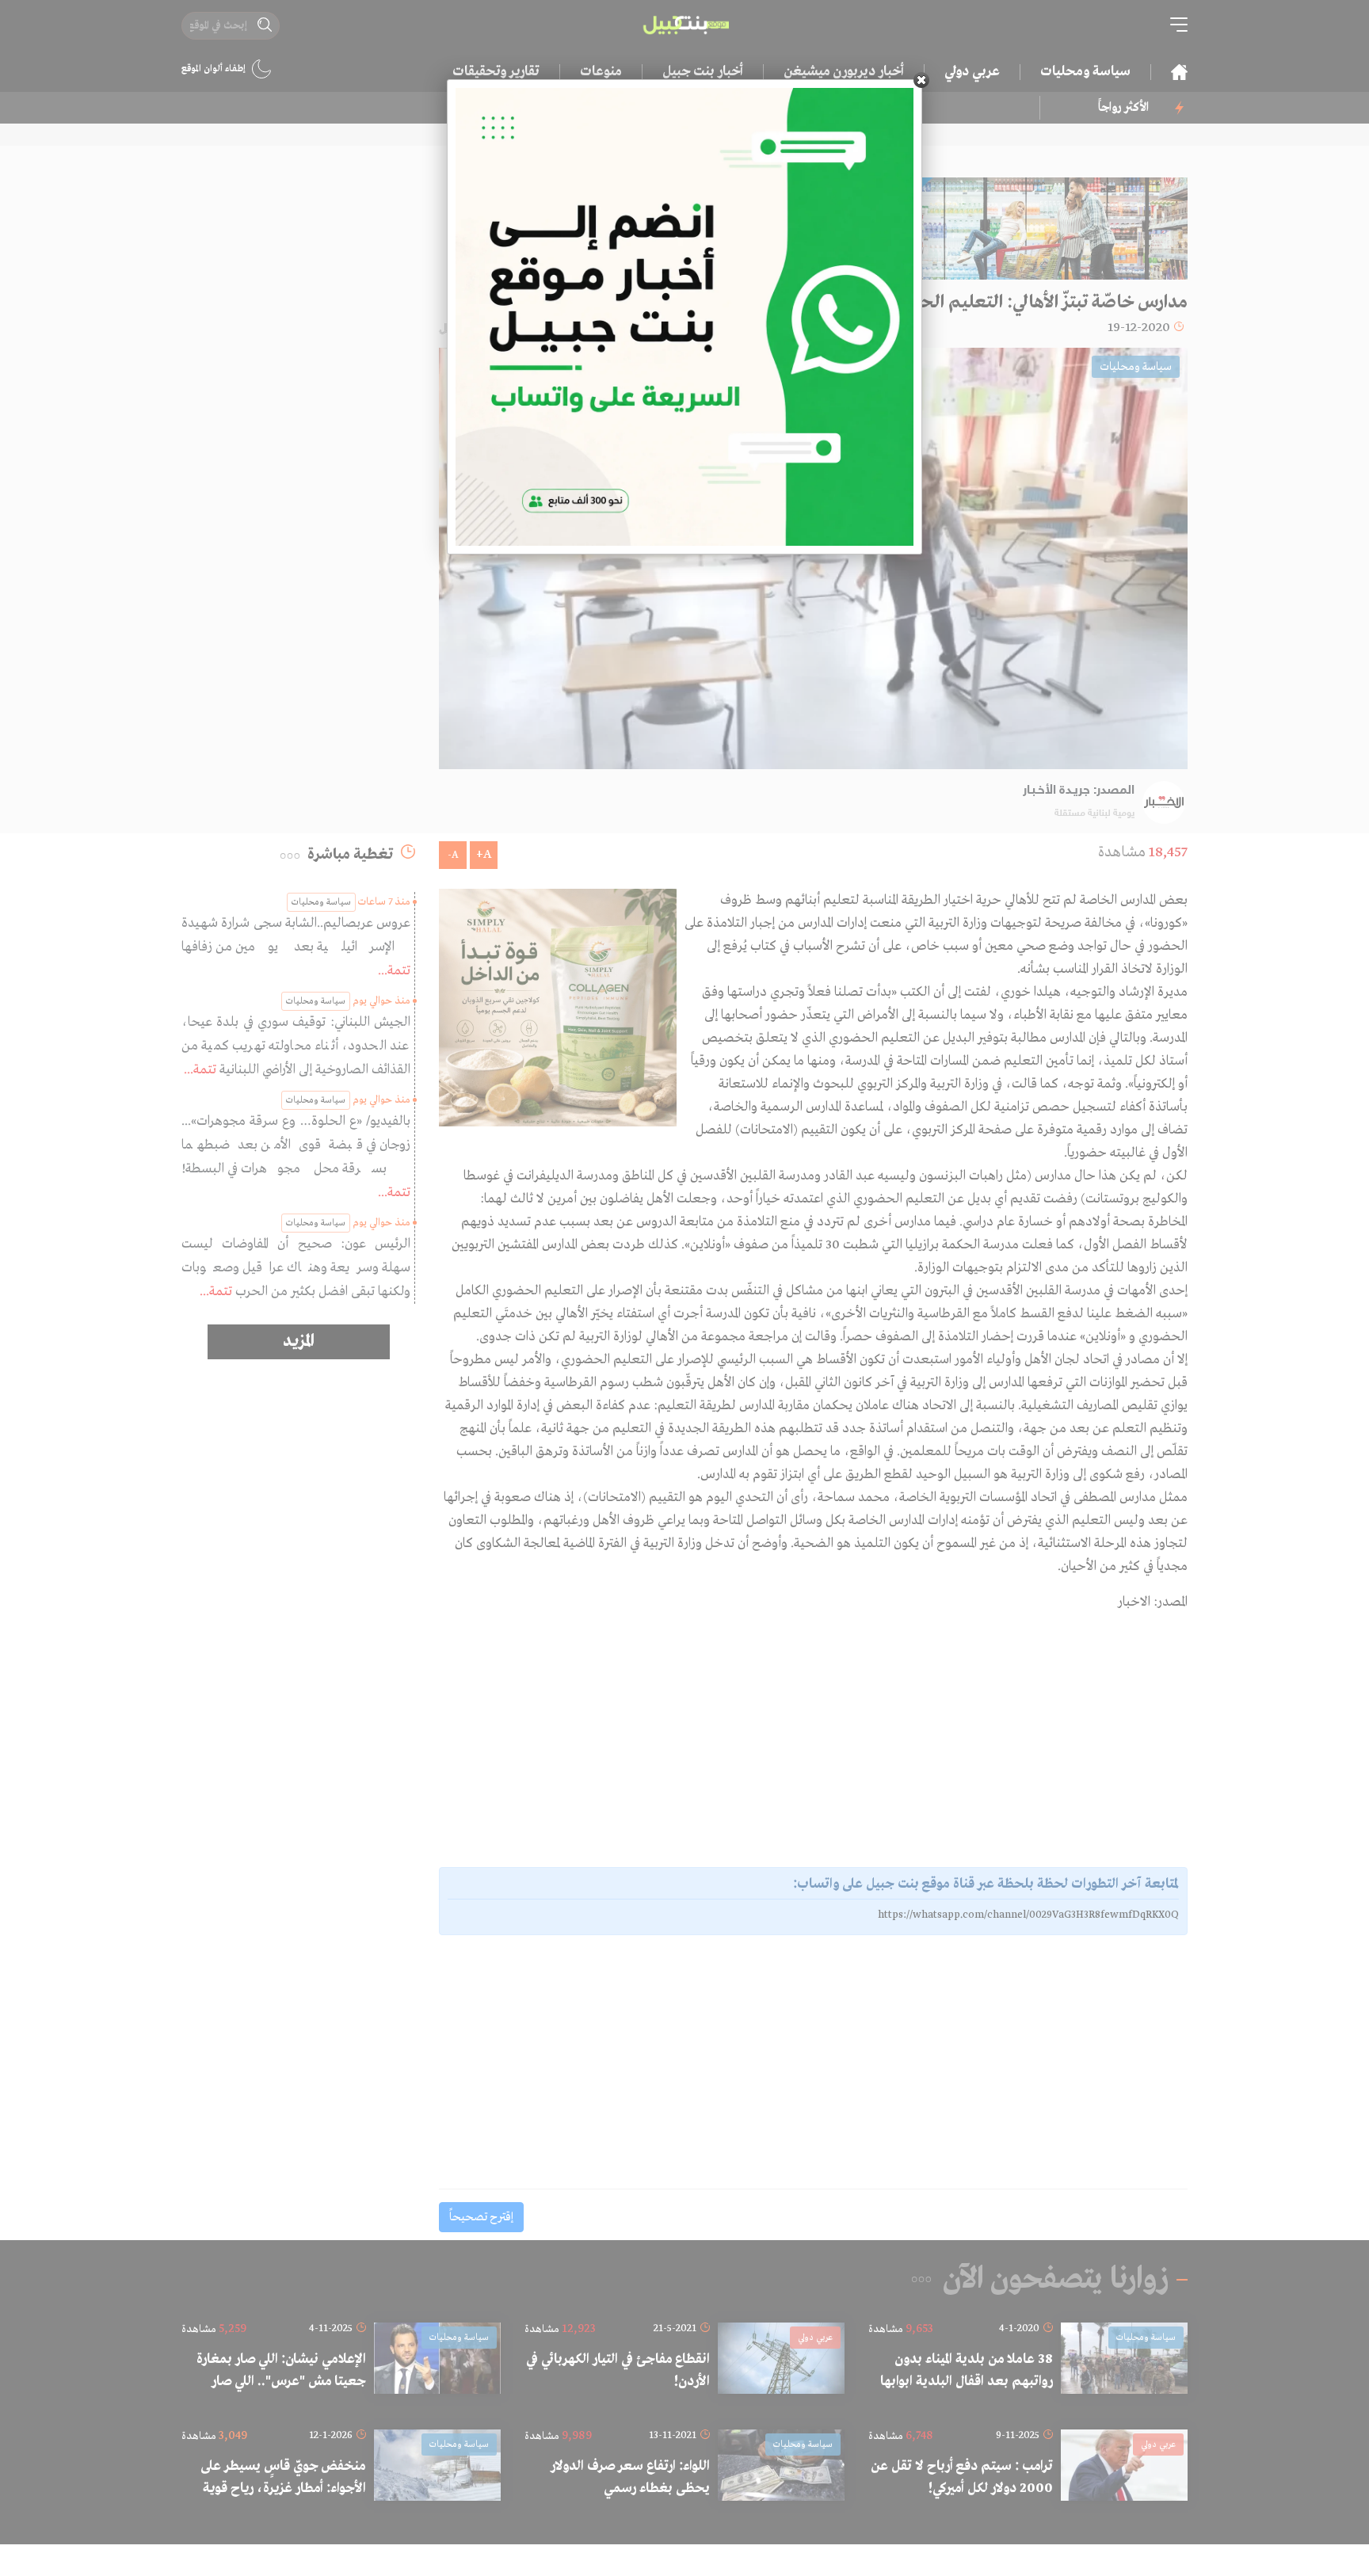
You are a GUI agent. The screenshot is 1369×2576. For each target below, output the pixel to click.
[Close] (921, 80)
